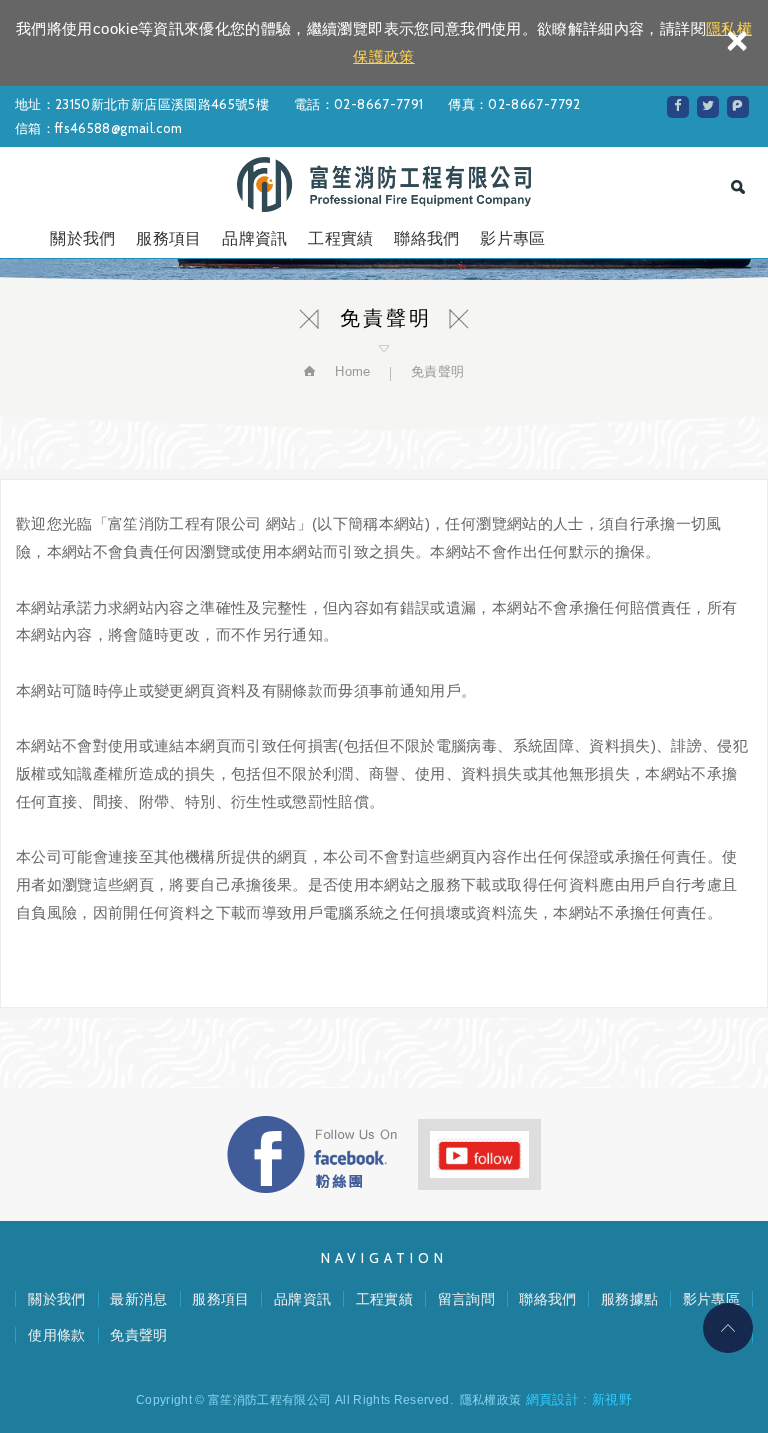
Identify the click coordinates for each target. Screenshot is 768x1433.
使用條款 (56, 1335)
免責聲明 (138, 1335)
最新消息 (138, 1299)
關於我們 (82, 238)
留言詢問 (466, 1299)
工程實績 (340, 238)
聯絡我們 (426, 238)
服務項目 (168, 238)
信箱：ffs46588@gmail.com (98, 128)
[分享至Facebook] (678, 107)
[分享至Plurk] (738, 107)
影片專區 (512, 238)
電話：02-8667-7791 (358, 104)
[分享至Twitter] (708, 107)
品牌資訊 (254, 238)
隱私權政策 (491, 1400)
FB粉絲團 (312, 1154)
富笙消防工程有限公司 (384, 184)
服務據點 (629, 1299)
